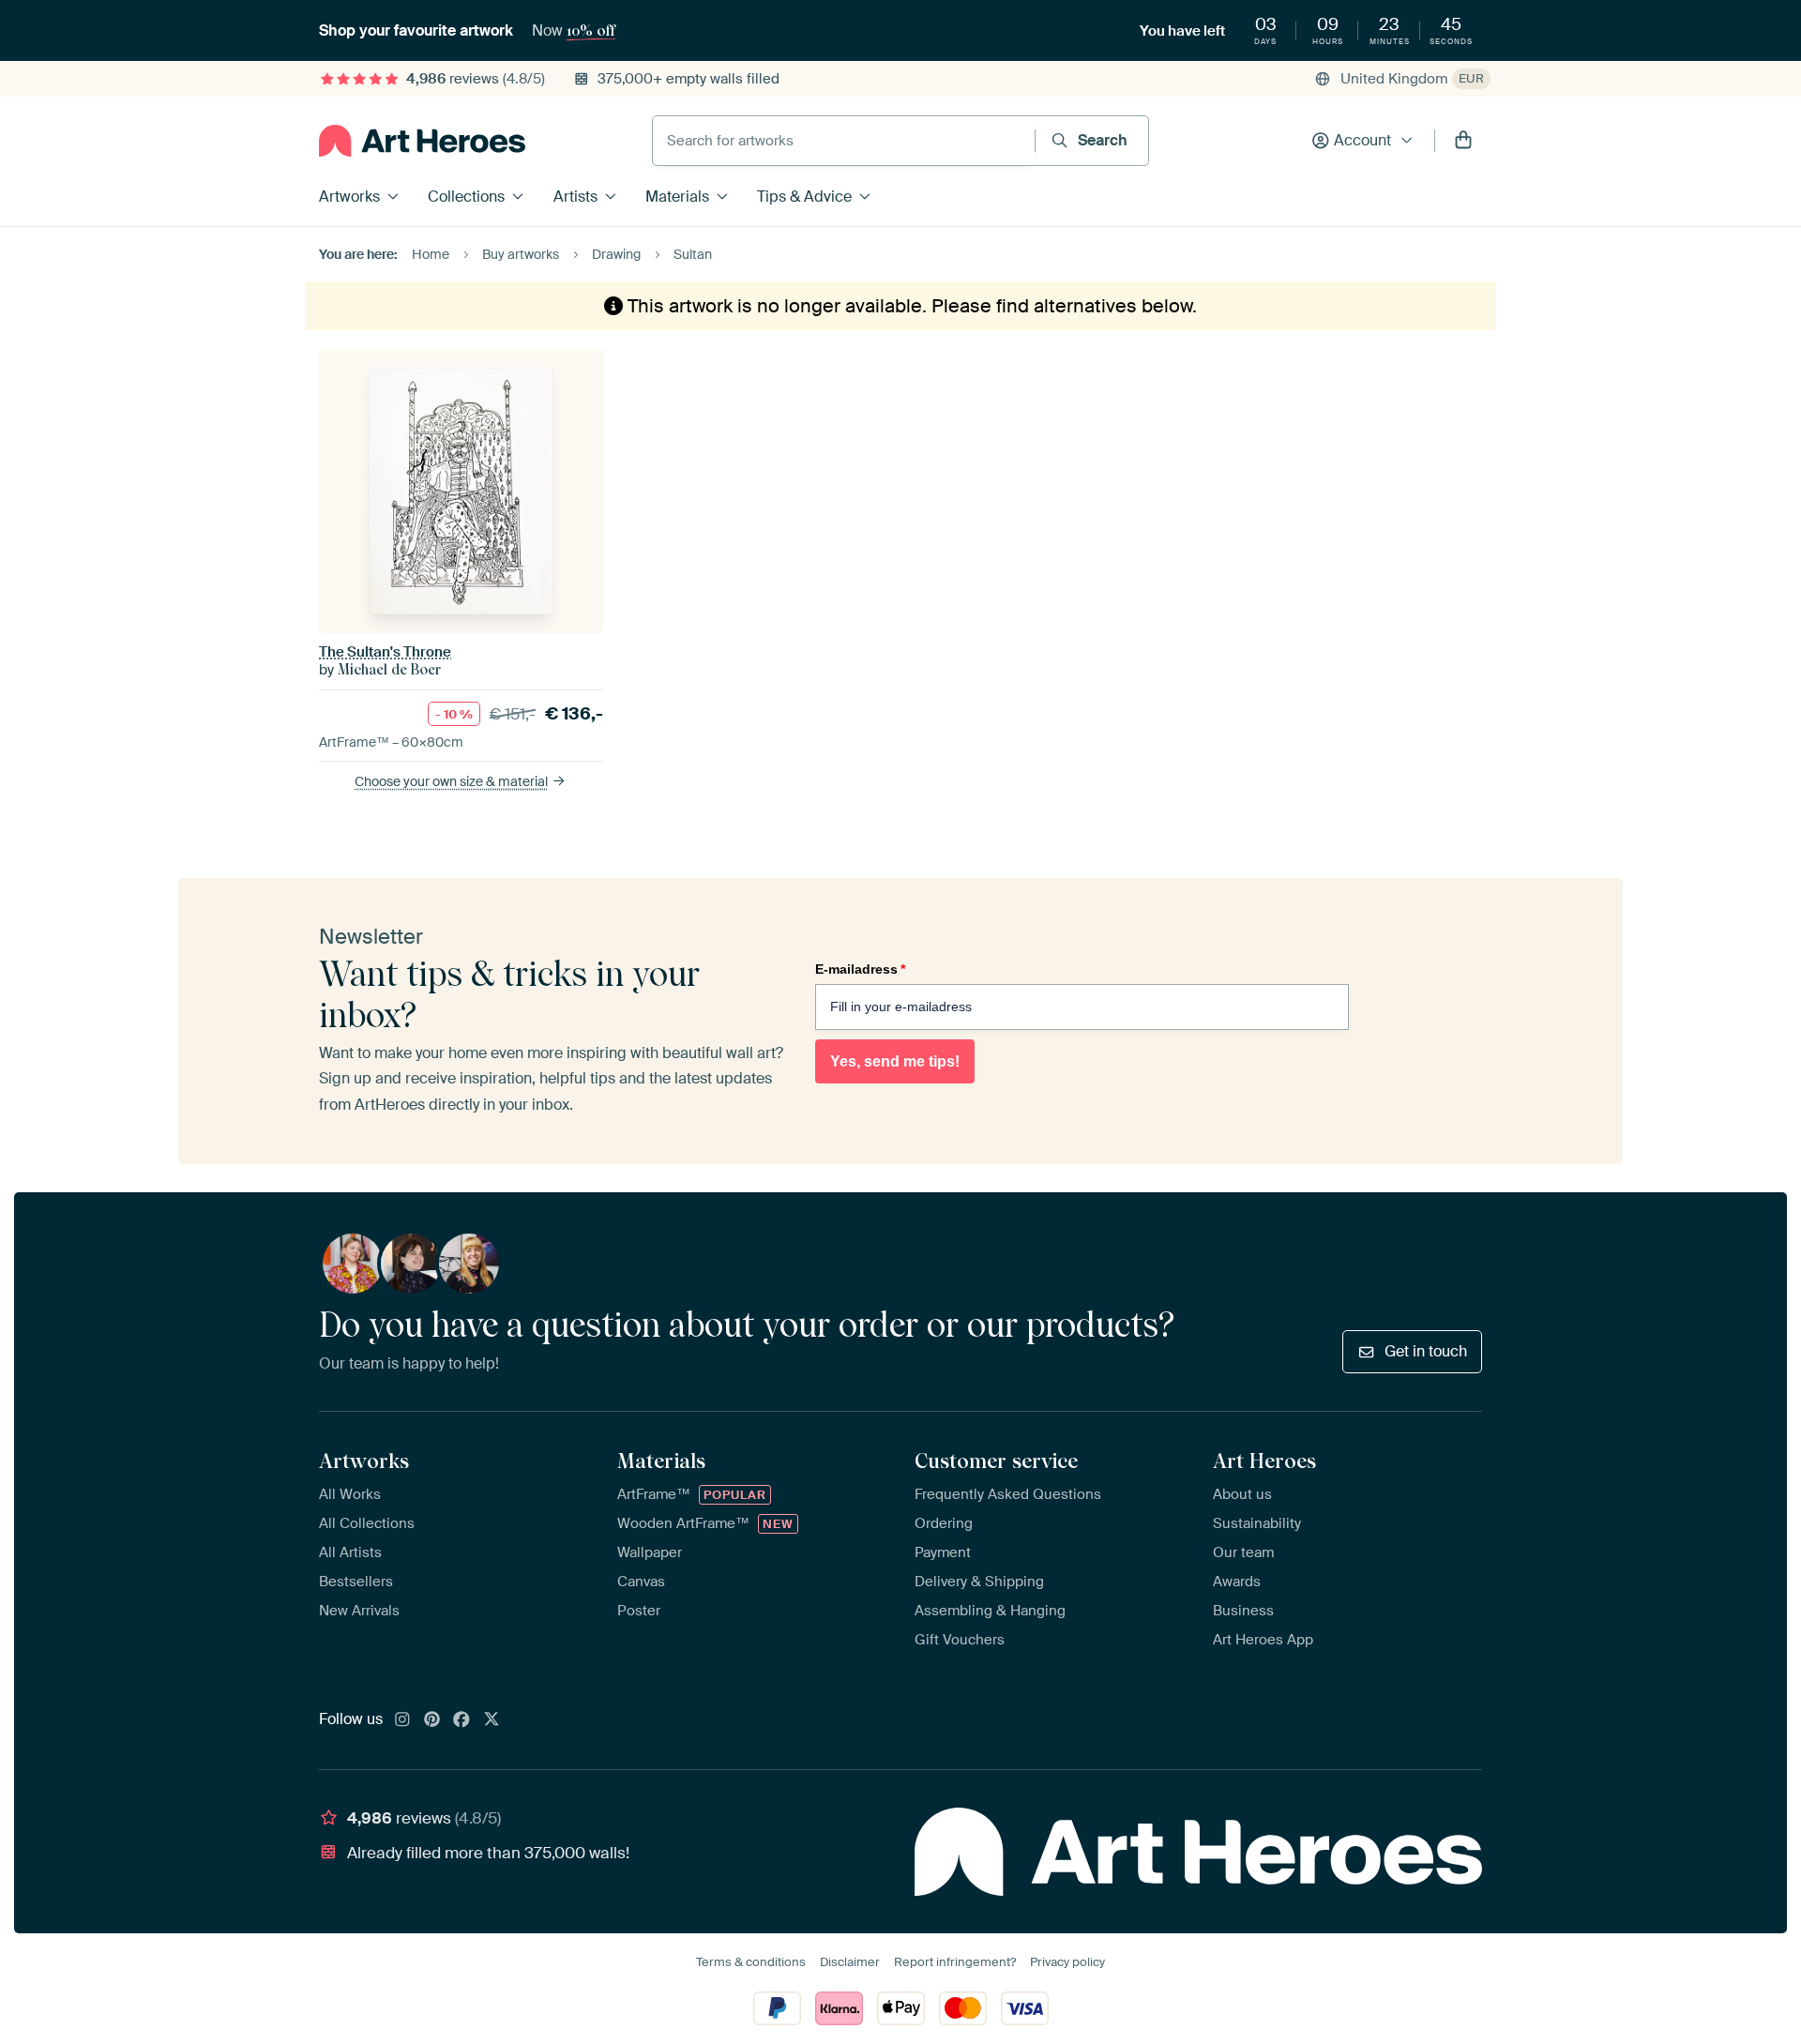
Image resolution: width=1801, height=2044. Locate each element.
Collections (466, 197)
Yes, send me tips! (895, 1061)
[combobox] (844, 141)
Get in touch (1426, 1351)
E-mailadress (860, 969)
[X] (492, 1720)
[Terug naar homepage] (422, 141)
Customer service (996, 1461)
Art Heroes (1264, 1461)
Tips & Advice (804, 197)
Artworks (349, 197)
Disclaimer (850, 1962)
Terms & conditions (751, 1962)
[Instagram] (402, 1720)
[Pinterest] (432, 1720)
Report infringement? (955, 1962)
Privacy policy (1067, 1962)
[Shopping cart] (1463, 141)
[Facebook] (462, 1720)
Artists (575, 197)
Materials (677, 197)
